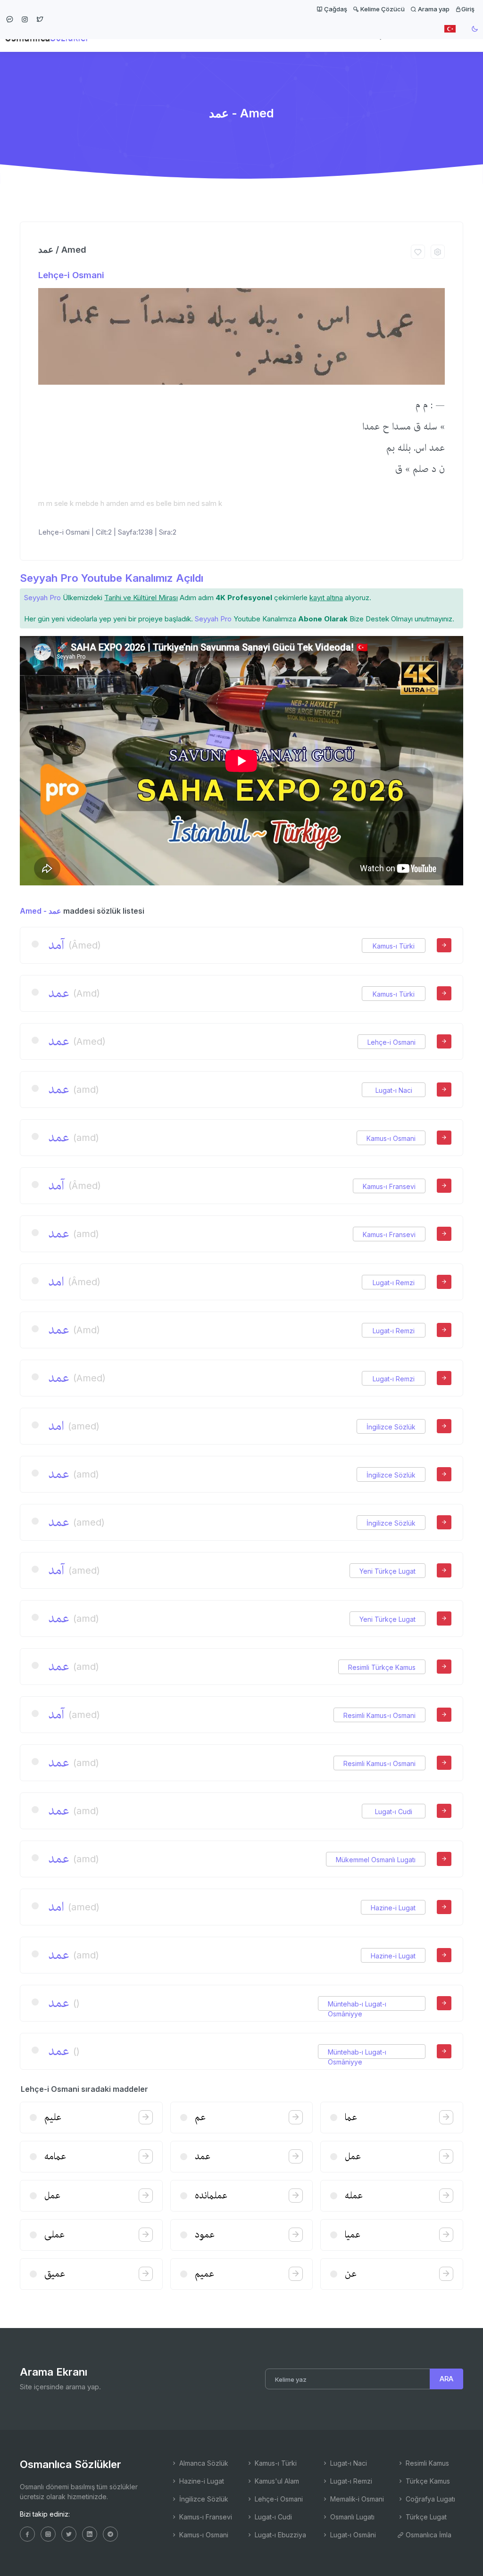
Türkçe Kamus (427, 2481)
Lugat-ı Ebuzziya (279, 2535)
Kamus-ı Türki (394, 946)
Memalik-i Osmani (356, 2499)
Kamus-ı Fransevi (389, 1186)
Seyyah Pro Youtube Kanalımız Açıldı (112, 578)
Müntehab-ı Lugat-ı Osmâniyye (357, 2004)
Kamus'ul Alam (276, 2481)
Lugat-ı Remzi (394, 1283)
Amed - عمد (41, 911)
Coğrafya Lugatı (429, 2499)
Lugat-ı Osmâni (352, 2535)
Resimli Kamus (426, 2463)
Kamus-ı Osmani (391, 1138)
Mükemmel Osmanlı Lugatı (376, 1860)
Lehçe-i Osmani (71, 275)
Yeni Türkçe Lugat (387, 1571)
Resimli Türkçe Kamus (382, 1667)
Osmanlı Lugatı (351, 2517)
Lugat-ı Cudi (394, 1812)
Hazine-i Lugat (393, 1908)
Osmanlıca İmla (428, 2535)
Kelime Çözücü (382, 9)
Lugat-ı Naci (394, 1090)
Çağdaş (335, 9)
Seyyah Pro (42, 598)
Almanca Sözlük (203, 2463)
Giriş (468, 9)
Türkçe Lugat (425, 2517)
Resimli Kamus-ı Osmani (379, 1715)
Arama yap (433, 9)
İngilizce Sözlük (391, 1427)
